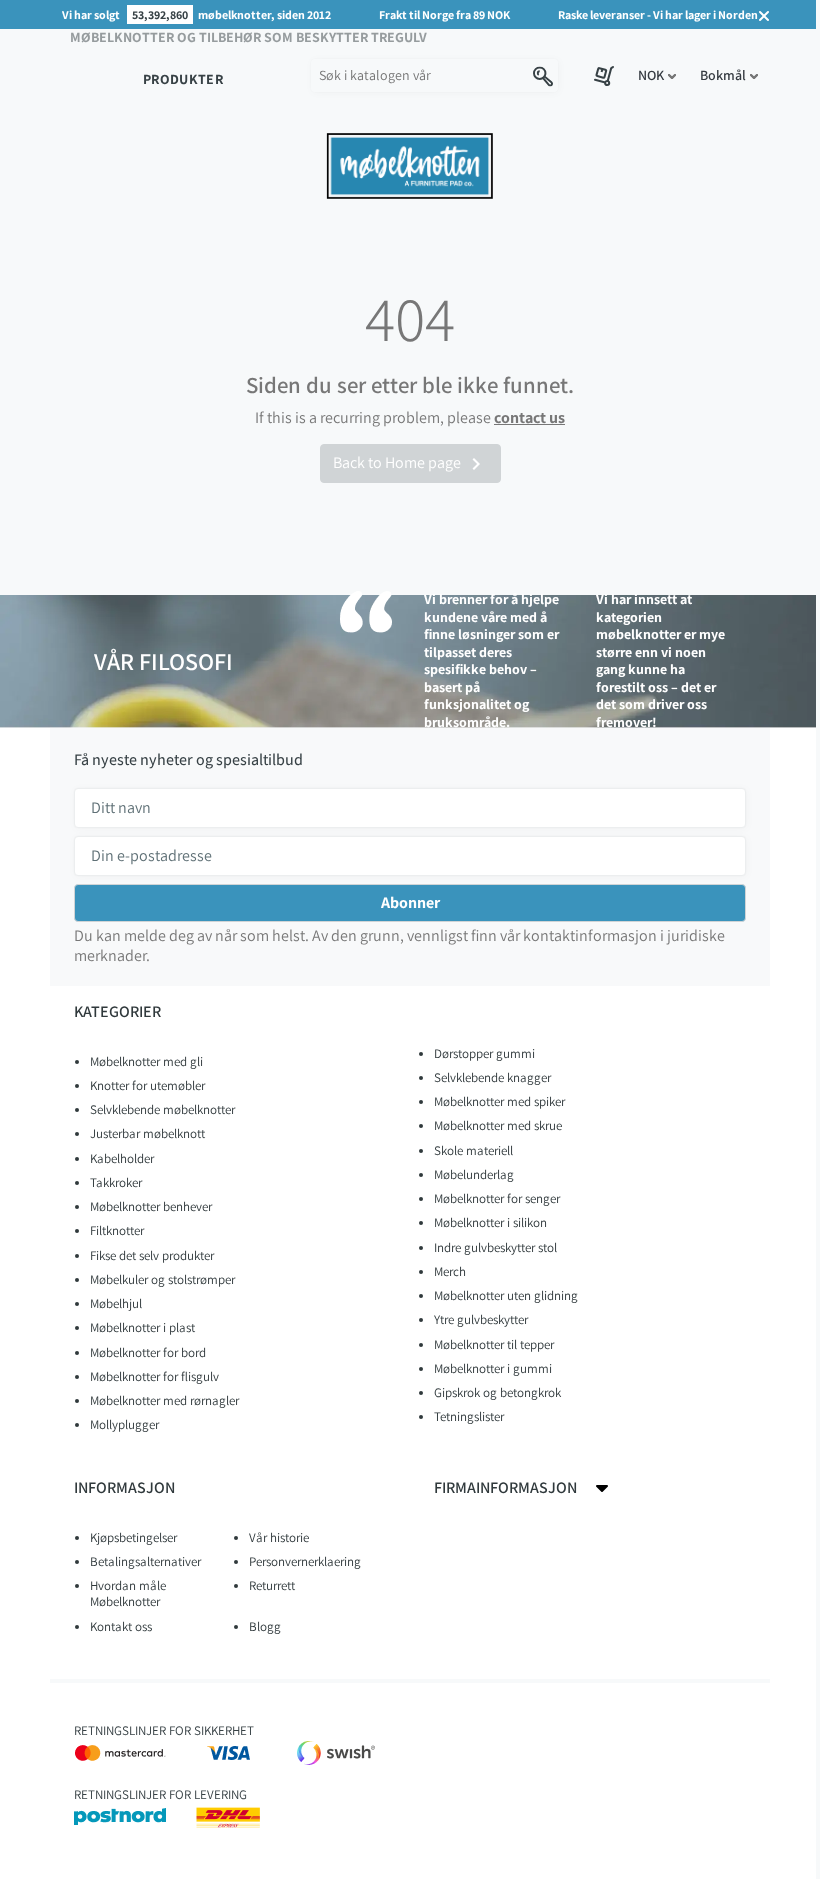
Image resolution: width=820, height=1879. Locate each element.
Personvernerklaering (305, 1561)
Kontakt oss (121, 1626)
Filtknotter (117, 1230)
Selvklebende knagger (492, 1077)
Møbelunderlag (474, 1174)
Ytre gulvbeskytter (481, 1319)
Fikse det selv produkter (152, 1255)
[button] (657, 75)
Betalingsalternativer (145, 1561)
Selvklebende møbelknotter (162, 1109)
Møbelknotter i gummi (493, 1368)
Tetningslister (469, 1416)
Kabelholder (122, 1158)
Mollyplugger (124, 1424)
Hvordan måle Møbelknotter (128, 1593)
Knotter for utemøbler (147, 1085)
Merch (450, 1271)
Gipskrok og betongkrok (497, 1392)
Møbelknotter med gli (146, 1061)
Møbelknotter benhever (151, 1206)
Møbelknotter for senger (497, 1198)
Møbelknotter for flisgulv (154, 1376)
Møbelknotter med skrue (498, 1125)
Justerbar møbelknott (147, 1133)
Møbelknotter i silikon (490, 1222)
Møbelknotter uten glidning (506, 1295)
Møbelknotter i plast (142, 1327)
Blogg (265, 1626)
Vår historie (279, 1537)
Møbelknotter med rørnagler (164, 1400)
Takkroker (116, 1182)
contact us (529, 417)
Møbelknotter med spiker (499, 1101)
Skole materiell (473, 1150)
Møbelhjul (116, 1303)
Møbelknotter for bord (148, 1352)
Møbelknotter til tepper (494, 1344)
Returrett (272, 1585)
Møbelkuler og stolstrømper (162, 1279)
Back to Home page (410, 464)
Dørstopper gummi (484, 1053)
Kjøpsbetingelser (133, 1537)
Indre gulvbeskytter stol (495, 1247)
